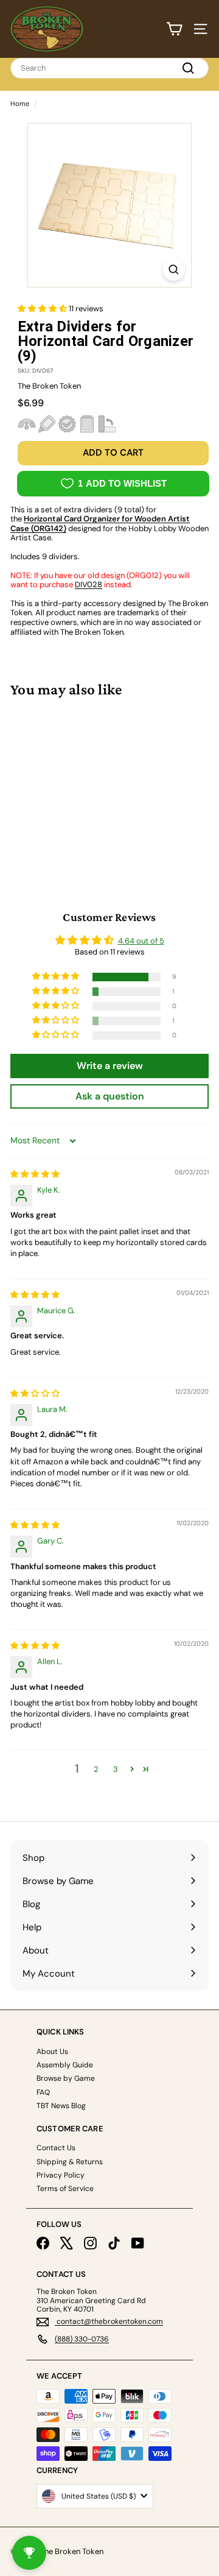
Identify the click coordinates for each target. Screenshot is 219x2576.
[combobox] (109, 68)
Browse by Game (66, 2078)
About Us (52, 2052)
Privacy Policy (61, 2175)
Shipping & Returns (70, 2162)
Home (20, 104)
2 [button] (96, 1769)
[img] (35, 1174)
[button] (43, 309)
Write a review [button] (110, 1066)
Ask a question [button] (110, 1096)
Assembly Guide (65, 2065)
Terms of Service (65, 2189)
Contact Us (56, 2148)
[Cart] (174, 29)
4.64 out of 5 (141, 941)
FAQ (43, 2092)
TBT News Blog (61, 2106)
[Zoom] (174, 270)
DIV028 (89, 584)
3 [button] (116, 1769)
